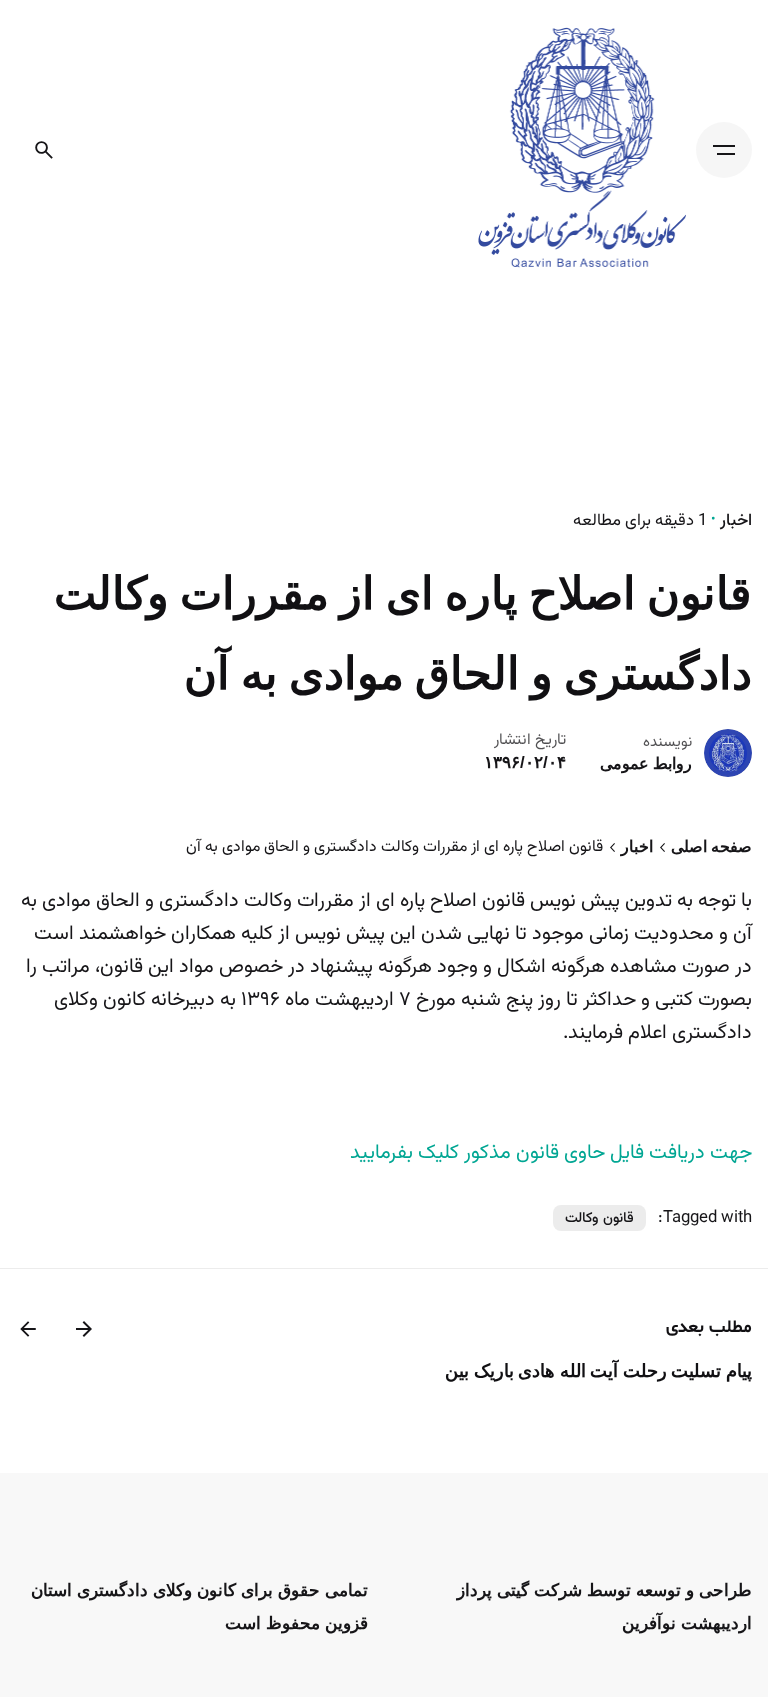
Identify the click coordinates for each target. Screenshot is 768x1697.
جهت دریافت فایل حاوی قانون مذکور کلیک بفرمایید (551, 1153)
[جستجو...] (44, 150)
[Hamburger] (724, 150)
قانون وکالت (599, 1218)
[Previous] (84, 1329)
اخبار (736, 521)
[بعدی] (28, 1329)
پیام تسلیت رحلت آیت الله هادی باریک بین (598, 1371)
